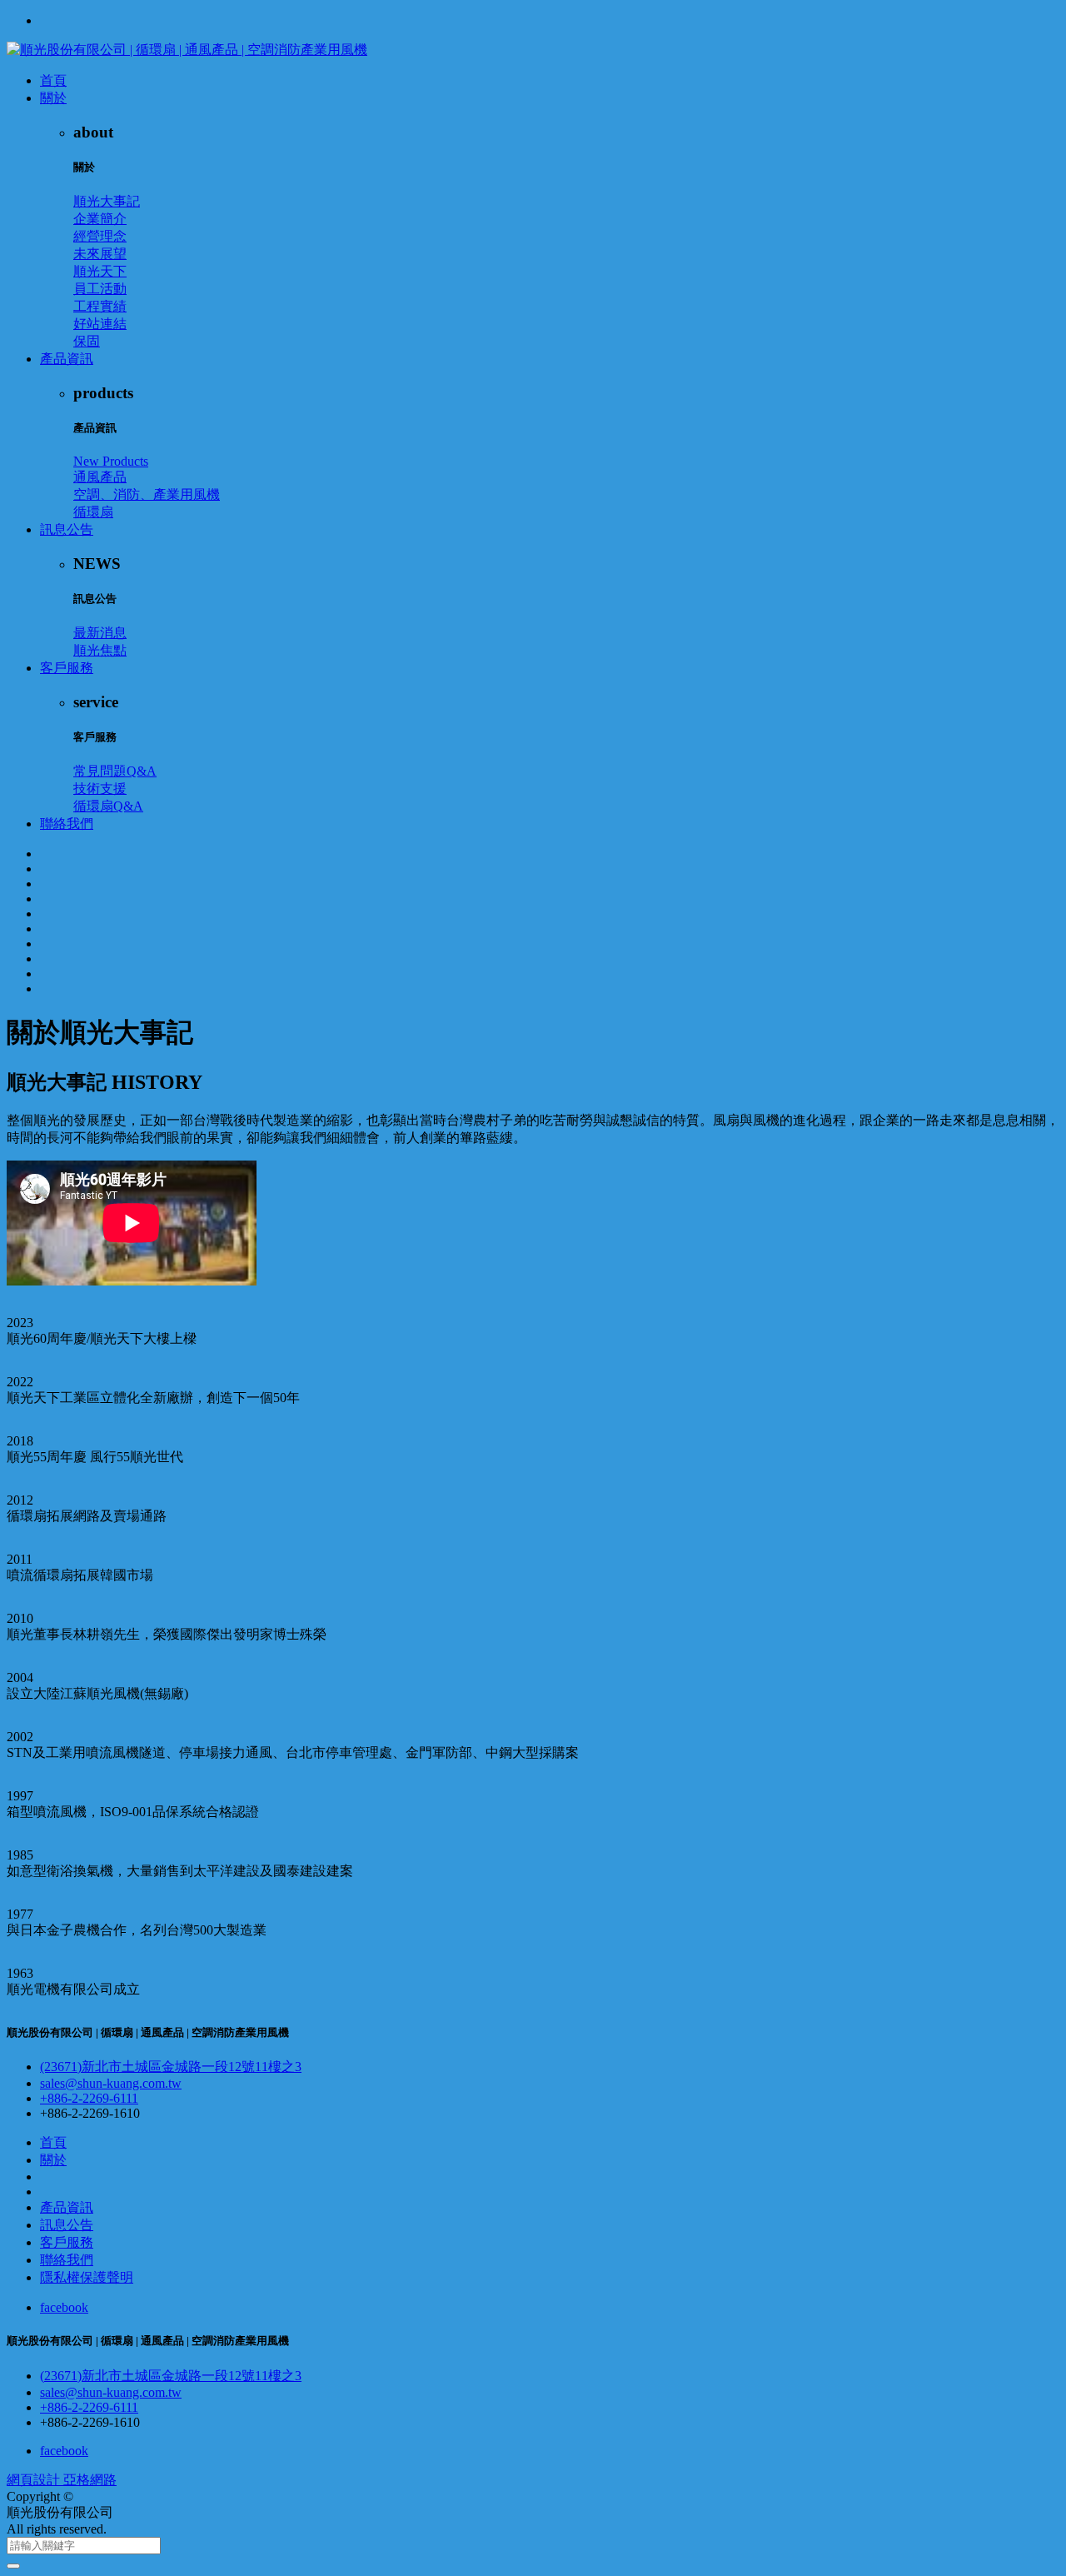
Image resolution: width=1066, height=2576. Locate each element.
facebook (64, 2307)
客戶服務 (67, 668)
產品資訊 (67, 359)
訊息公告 (67, 529)
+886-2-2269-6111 (89, 2098)
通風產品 (100, 477)
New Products (111, 461)
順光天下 (100, 271)
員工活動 (100, 289)
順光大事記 (107, 201)
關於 (53, 98)
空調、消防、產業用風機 (147, 494)
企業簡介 (100, 219)
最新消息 (100, 633)
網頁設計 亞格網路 (62, 2480)
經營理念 (100, 236)
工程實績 (100, 306)
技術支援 (100, 789)
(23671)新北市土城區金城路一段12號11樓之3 (171, 2067)
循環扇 (93, 512)
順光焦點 (100, 650)
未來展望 (100, 254)
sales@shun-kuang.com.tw (111, 2083)
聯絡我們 (67, 824)
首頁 (53, 80)
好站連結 (100, 324)
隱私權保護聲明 (87, 2277)
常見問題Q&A (115, 771)
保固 (87, 341)
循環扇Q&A (108, 806)
